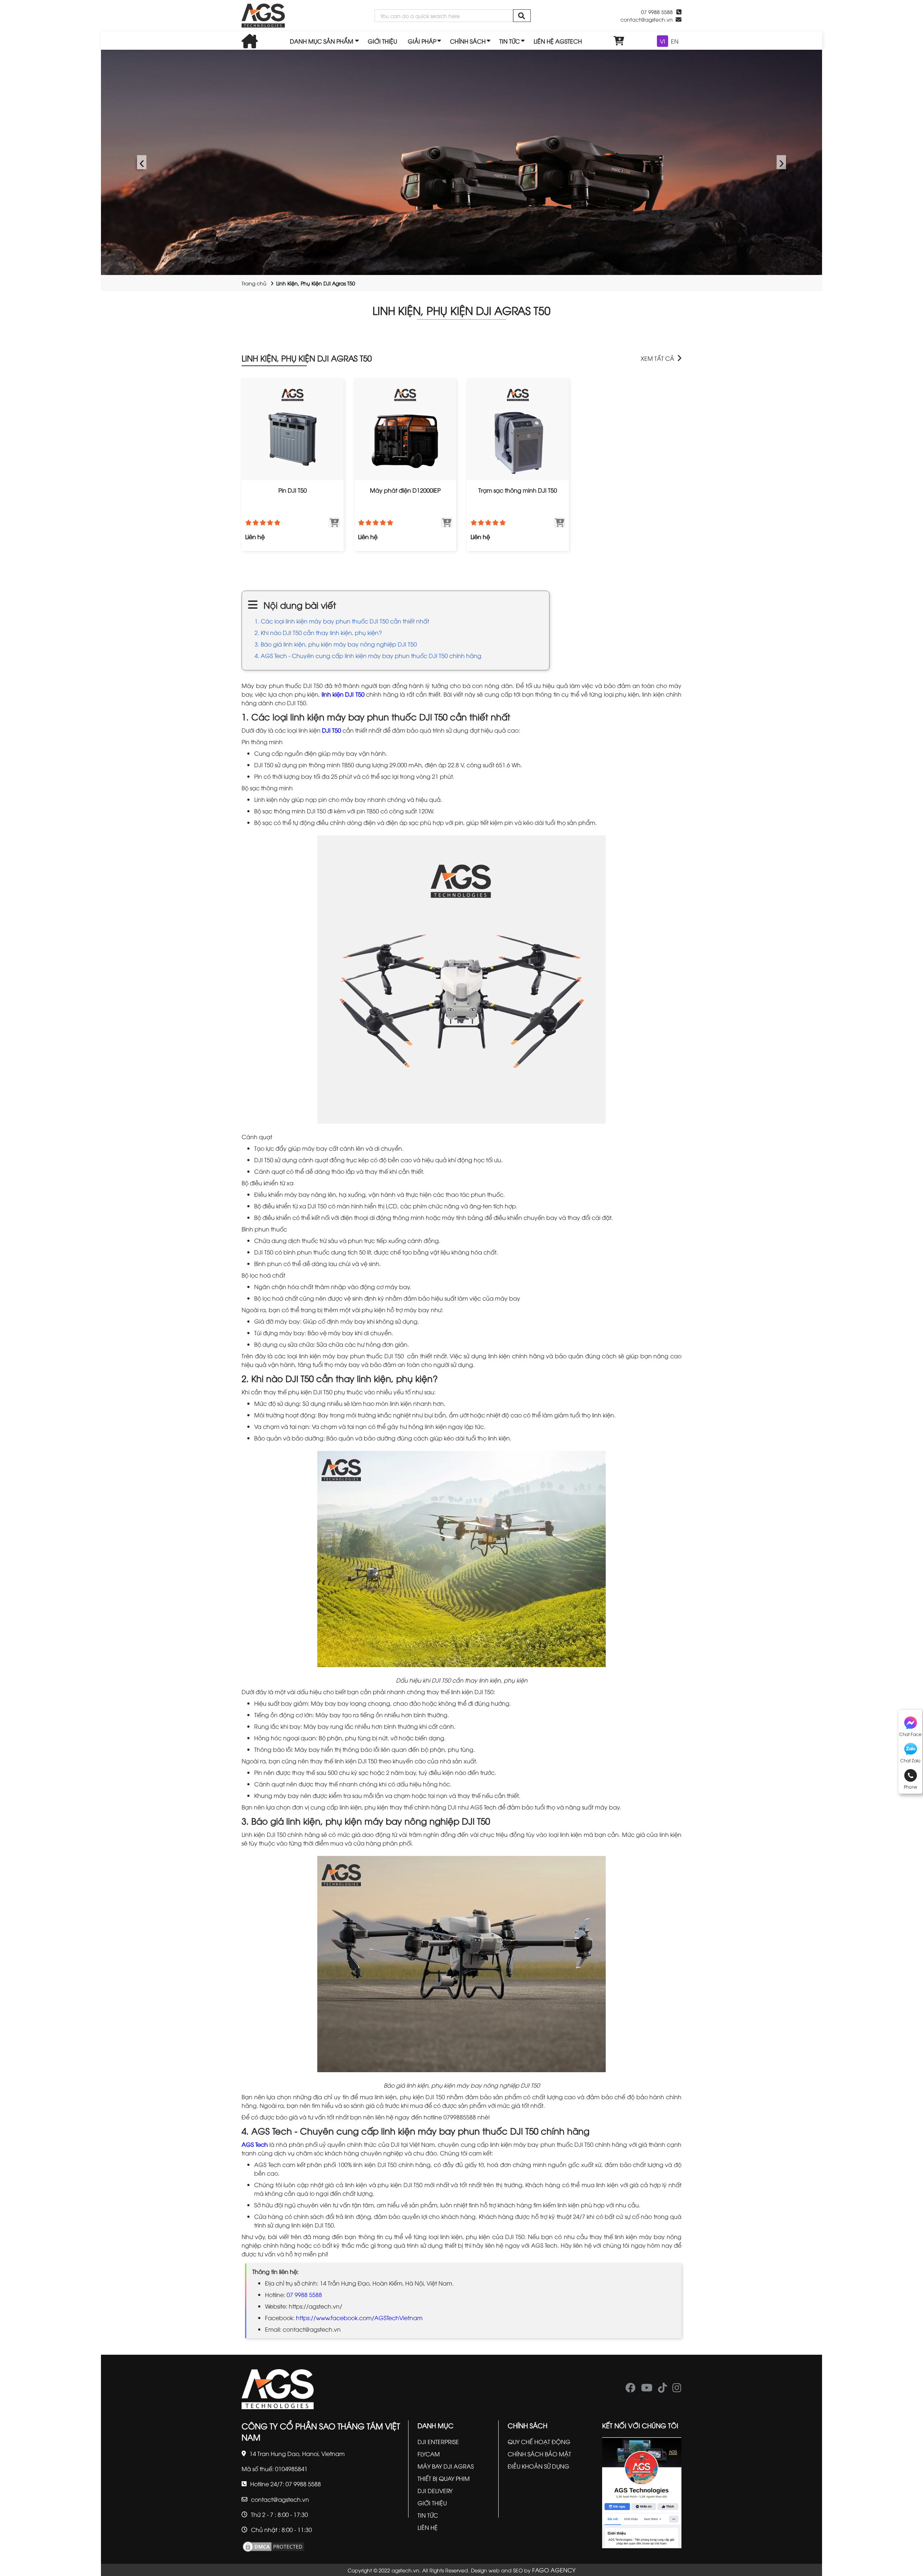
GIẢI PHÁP (422, 41)
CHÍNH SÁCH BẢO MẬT (539, 2454)
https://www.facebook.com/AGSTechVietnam (359, 2318)
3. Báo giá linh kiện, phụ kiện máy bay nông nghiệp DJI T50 (336, 644)
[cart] (619, 41)
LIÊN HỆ (428, 2527)
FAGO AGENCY (554, 2570)
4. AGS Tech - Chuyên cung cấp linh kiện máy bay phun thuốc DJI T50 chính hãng (368, 656)
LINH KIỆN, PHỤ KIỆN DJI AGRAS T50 (307, 358)
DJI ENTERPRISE (438, 2442)
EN (675, 41)
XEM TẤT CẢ (657, 358)
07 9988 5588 (304, 2295)
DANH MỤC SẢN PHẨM (322, 41)
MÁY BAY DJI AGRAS (446, 2466)
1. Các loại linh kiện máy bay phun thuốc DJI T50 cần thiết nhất (342, 621)
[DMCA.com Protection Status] (273, 2546)
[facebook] (631, 2389)
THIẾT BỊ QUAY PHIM (444, 2478)
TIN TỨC (510, 41)
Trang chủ (254, 283)
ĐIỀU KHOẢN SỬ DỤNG (538, 2466)
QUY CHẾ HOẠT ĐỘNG (539, 2442)
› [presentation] (781, 162)
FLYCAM (429, 2454)
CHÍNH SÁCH (468, 41)
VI (663, 41)
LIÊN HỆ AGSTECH (558, 41)
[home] (263, 16)
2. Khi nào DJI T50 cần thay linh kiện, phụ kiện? (318, 632)
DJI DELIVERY (435, 2491)
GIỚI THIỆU (382, 41)
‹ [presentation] (142, 162)
